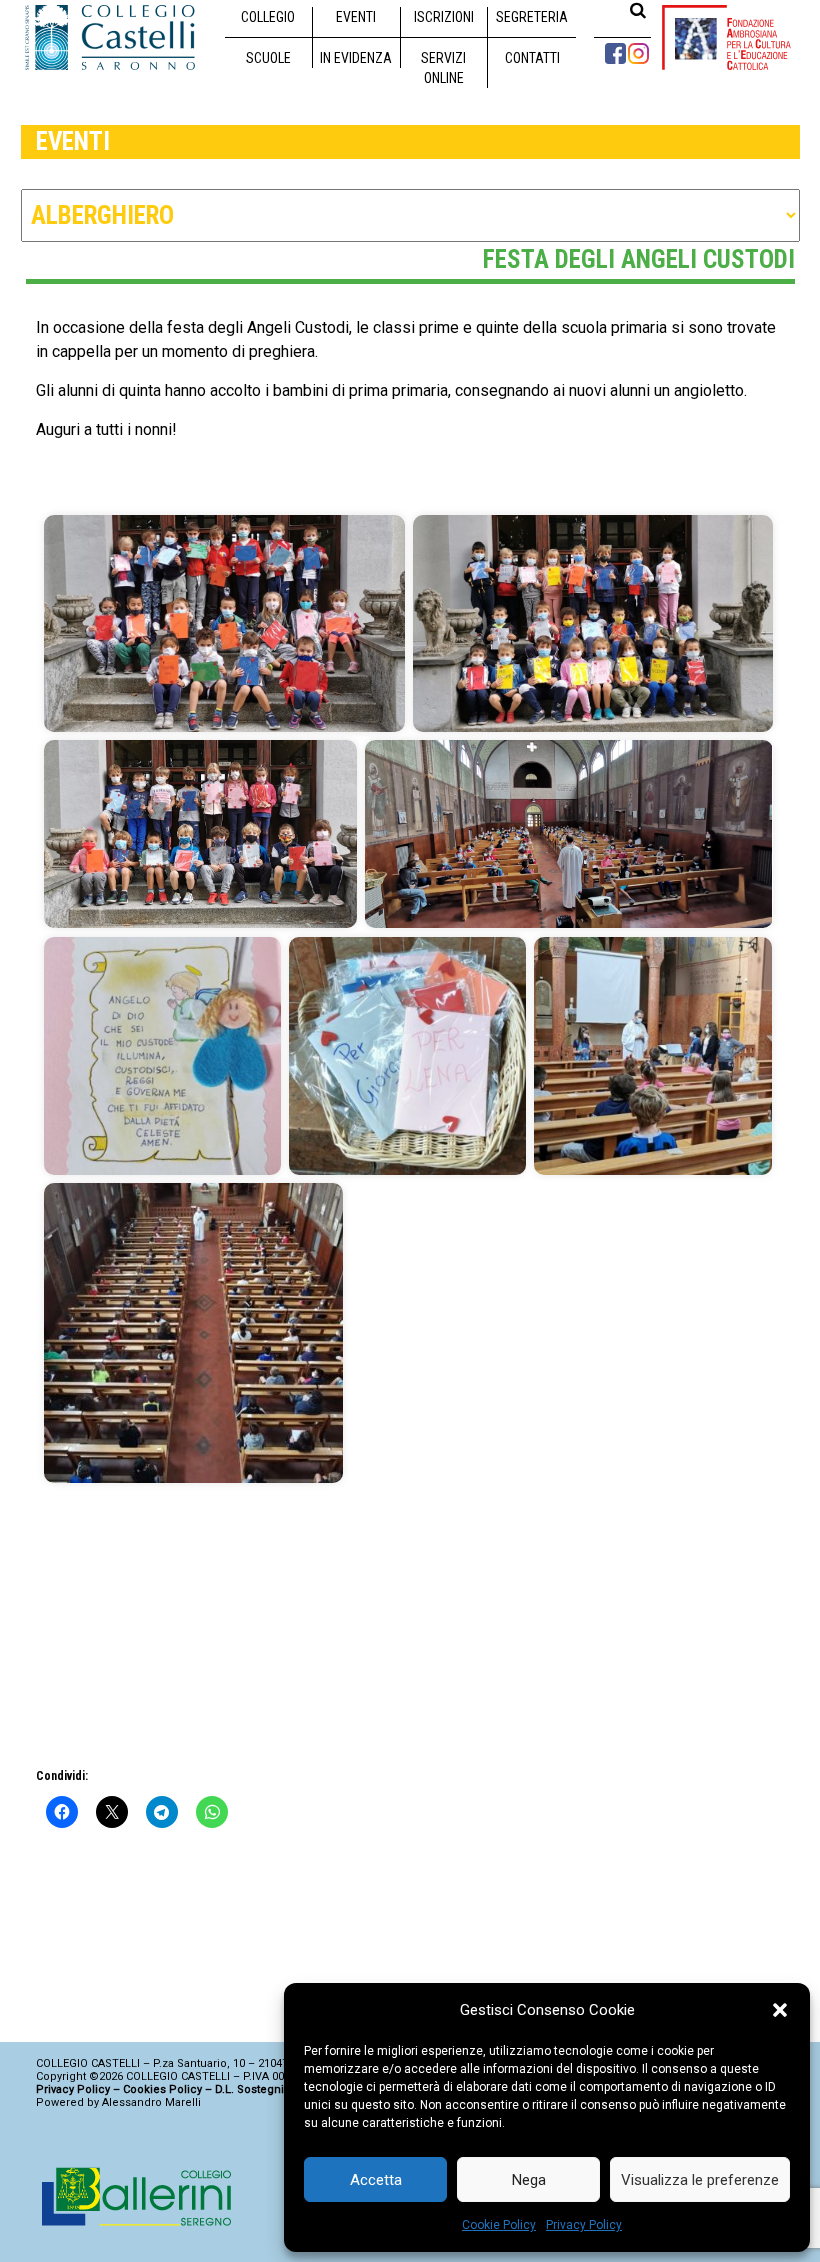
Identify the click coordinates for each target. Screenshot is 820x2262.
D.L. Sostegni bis (259, 2089)
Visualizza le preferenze (700, 2180)
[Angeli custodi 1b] (593, 623)
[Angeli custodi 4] (407, 1056)
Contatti (532, 58)
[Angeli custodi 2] (569, 834)
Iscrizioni (444, 17)
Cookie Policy (499, 2225)
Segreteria (532, 17)
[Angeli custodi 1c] (200, 834)
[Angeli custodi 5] (653, 1056)
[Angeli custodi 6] (193, 1333)
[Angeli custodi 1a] (224, 623)
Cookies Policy (162, 2089)
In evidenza (356, 58)
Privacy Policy (584, 2225)
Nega (529, 2180)
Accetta (376, 2180)
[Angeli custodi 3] (162, 1056)
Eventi (356, 17)
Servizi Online (443, 68)
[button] (780, 2010)
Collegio (268, 17)
